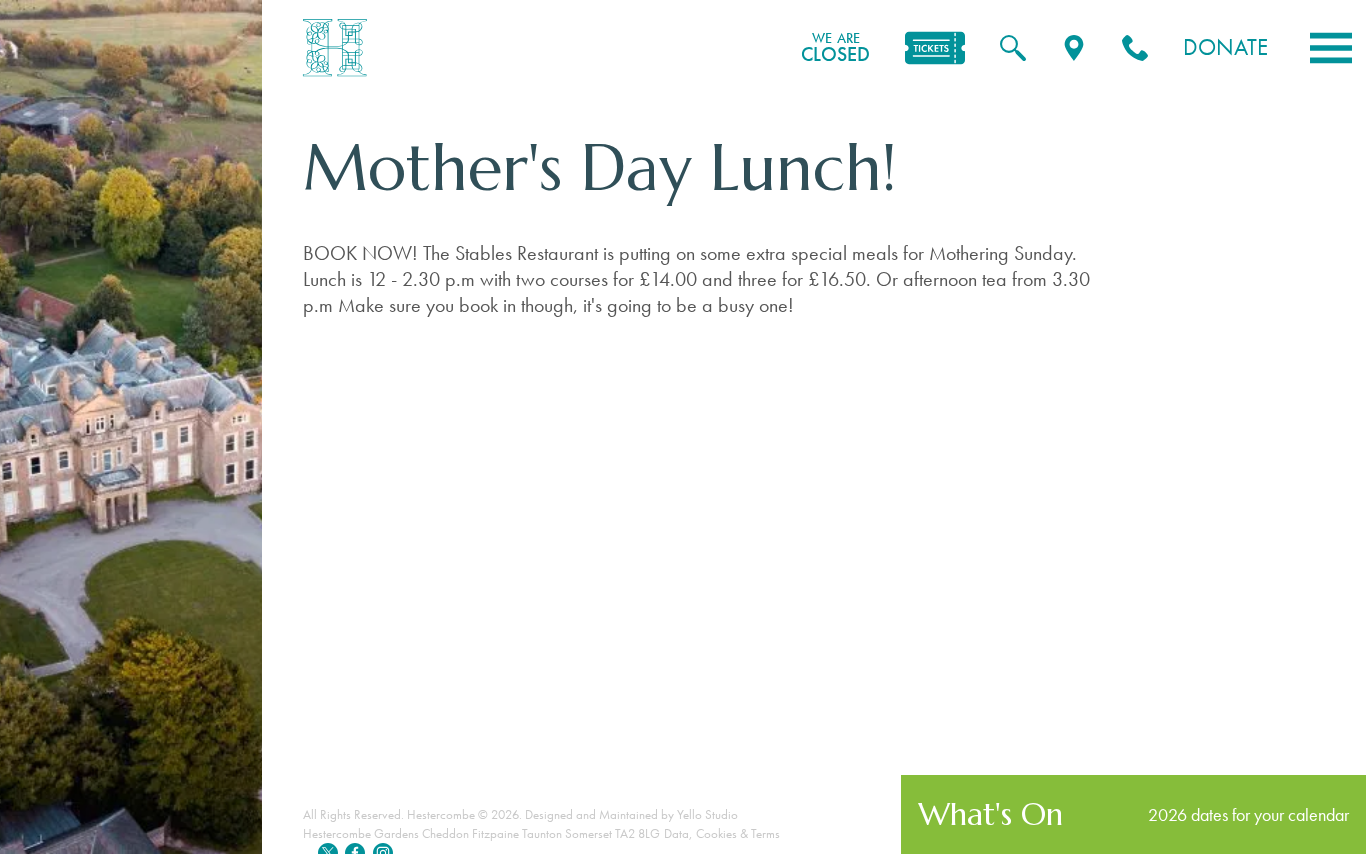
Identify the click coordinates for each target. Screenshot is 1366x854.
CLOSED (835, 48)
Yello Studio (707, 815)
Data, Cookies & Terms (722, 834)
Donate (1225, 47)
